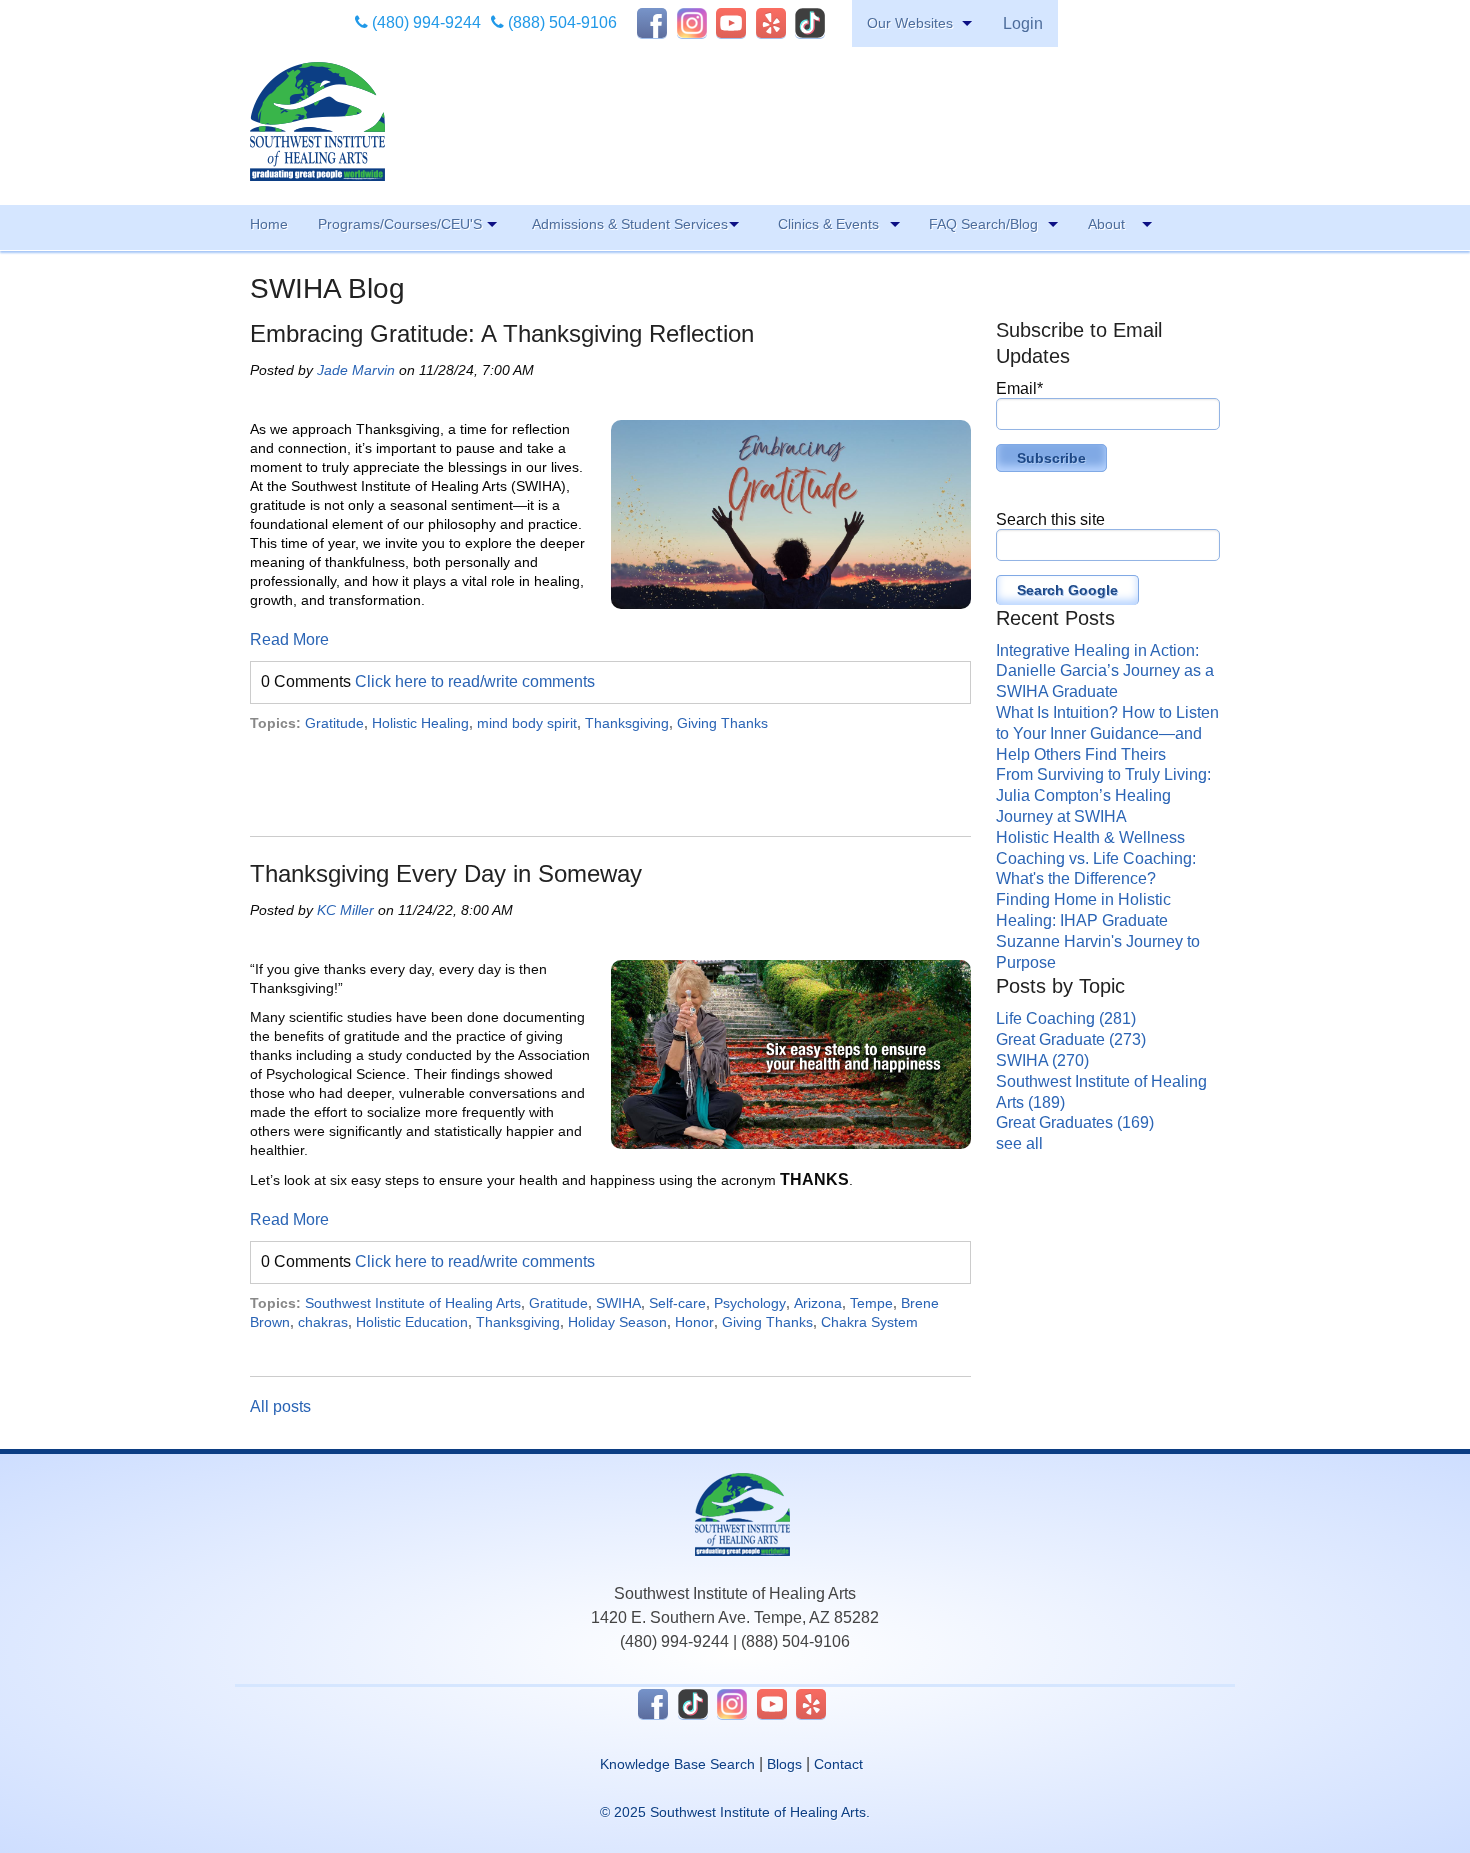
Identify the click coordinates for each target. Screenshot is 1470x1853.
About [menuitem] (1106, 224)
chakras (323, 1322)
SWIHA (618, 1303)
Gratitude (334, 723)
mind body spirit (527, 723)
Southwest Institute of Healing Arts (413, 1303)
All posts (280, 1406)
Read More (289, 639)
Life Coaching (1066, 1018)
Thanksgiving (627, 723)
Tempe (871, 1303)
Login (1023, 23)
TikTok (810, 23)
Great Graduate (1071, 1039)
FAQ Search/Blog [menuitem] (983, 224)
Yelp (771, 23)
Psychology (750, 1303)
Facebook (652, 23)
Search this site (1050, 519)
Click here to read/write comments (475, 681)
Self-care (677, 1303)
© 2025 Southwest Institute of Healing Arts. (735, 1812)
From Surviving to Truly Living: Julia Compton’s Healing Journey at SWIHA (1103, 795)
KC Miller (345, 910)
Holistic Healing (420, 723)
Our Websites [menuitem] (910, 23)
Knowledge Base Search (677, 1764)
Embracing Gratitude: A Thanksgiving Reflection (502, 333)
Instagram (692, 23)
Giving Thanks (722, 723)
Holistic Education (412, 1322)
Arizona (818, 1303)
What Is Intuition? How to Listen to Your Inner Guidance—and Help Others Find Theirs (1107, 733)
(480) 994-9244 (424, 22)
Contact (838, 1764)
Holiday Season (617, 1322)
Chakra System (869, 1322)
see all (1019, 1143)
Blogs (784, 1764)
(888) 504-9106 (560, 22)
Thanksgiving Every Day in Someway (446, 873)
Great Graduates (1075, 1122)
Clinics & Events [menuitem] (828, 224)
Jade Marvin (356, 370)
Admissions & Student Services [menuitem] (630, 224)
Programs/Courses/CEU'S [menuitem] (400, 224)
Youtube (731, 23)
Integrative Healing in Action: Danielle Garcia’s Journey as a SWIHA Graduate (1105, 671)
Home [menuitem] (269, 224)
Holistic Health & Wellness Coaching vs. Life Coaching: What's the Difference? (1096, 858)
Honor (694, 1322)
